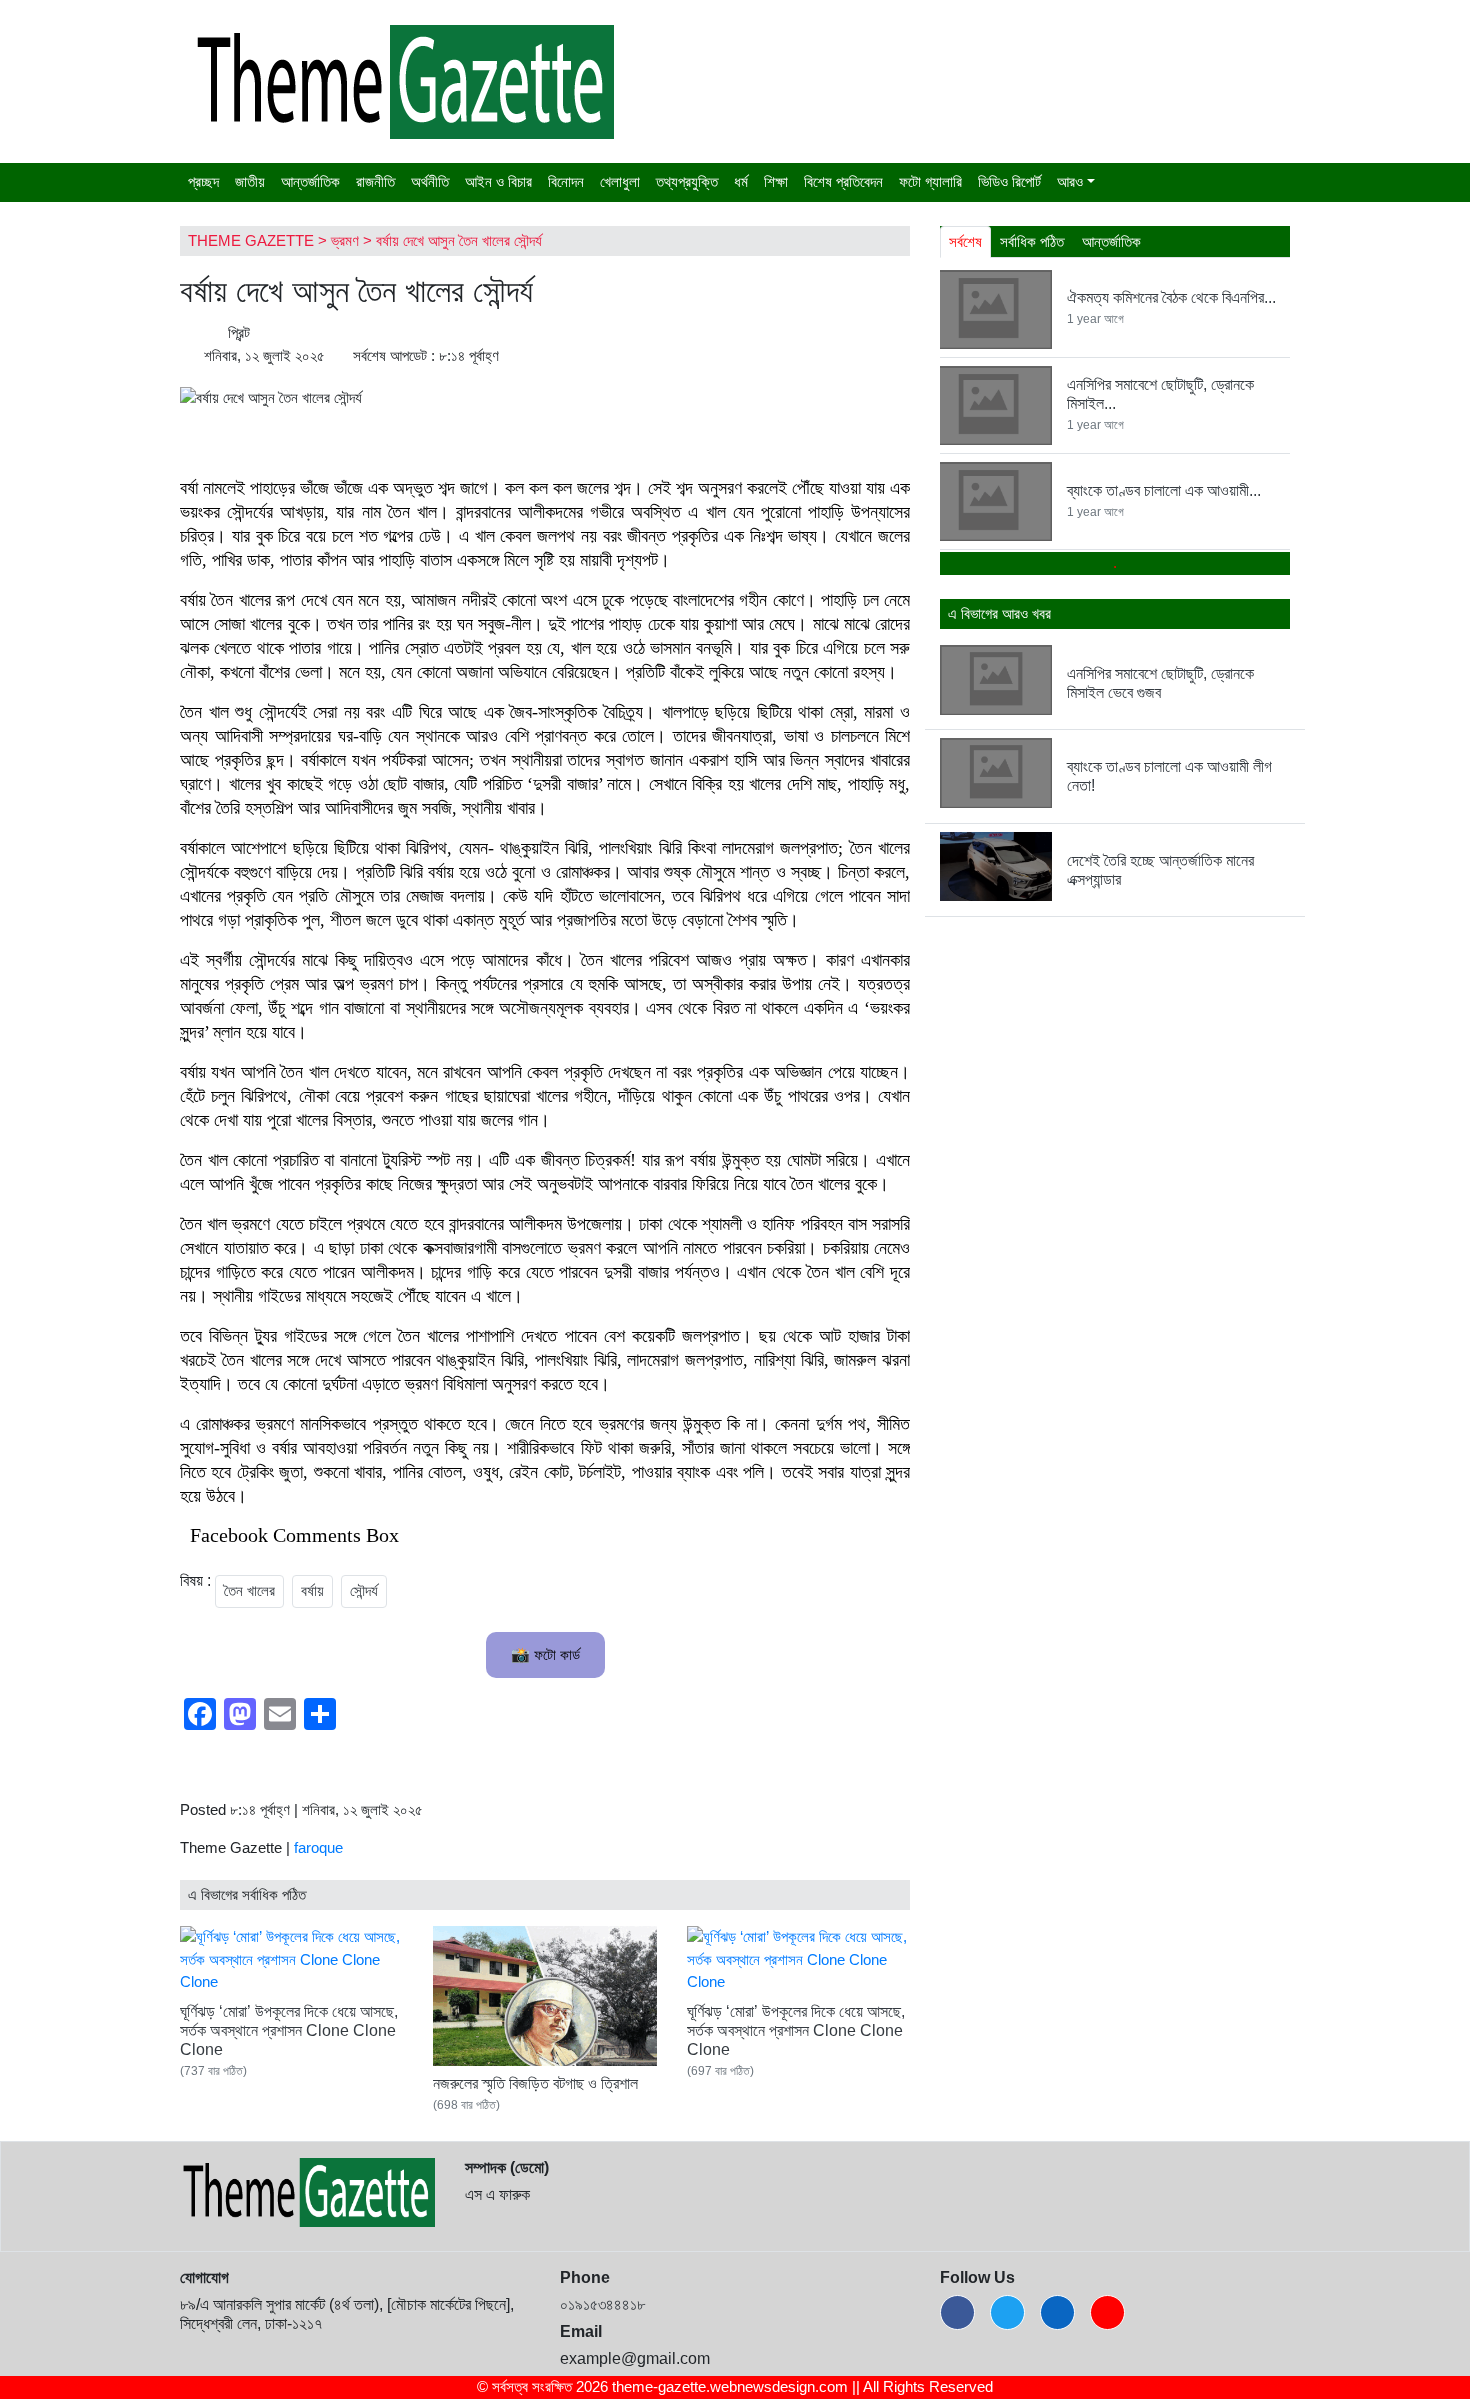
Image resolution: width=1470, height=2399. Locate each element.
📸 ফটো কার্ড (545, 1654)
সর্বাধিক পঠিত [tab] (1032, 241)
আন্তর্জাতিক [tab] (1111, 241)
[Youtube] (1107, 2312)
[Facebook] (957, 2312)
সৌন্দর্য (364, 1590)
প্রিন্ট (237, 332)
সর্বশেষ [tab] (965, 241)
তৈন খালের (249, 1590)
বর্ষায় (312, 1590)
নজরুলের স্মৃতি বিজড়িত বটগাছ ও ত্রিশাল (535, 2083)
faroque (318, 1847)
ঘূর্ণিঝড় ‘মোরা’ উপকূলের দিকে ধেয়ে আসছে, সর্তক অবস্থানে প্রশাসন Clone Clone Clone (289, 2030)
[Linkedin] (1057, 2312)
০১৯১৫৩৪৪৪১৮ (602, 2304)
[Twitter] (1007, 2312)
